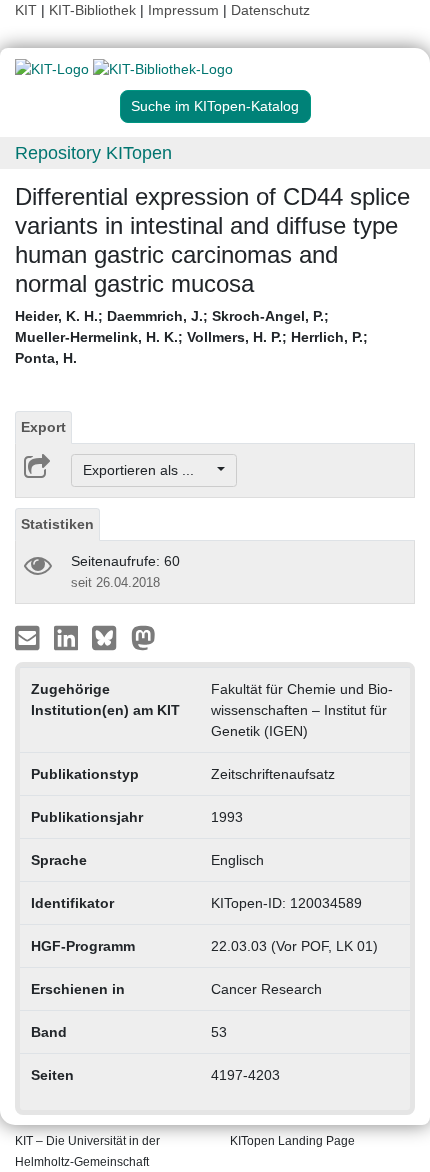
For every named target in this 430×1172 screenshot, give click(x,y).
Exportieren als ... (148, 470)
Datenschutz (270, 10)
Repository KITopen (93, 153)
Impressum (183, 10)
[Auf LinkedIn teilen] (68, 637)
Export (43, 427)
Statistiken (57, 524)
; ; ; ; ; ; (191, 337)
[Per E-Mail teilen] (29, 637)
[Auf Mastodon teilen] (143, 637)
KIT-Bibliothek (94, 10)
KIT (26, 10)
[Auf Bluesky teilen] (109, 637)
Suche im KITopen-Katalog (215, 106)
